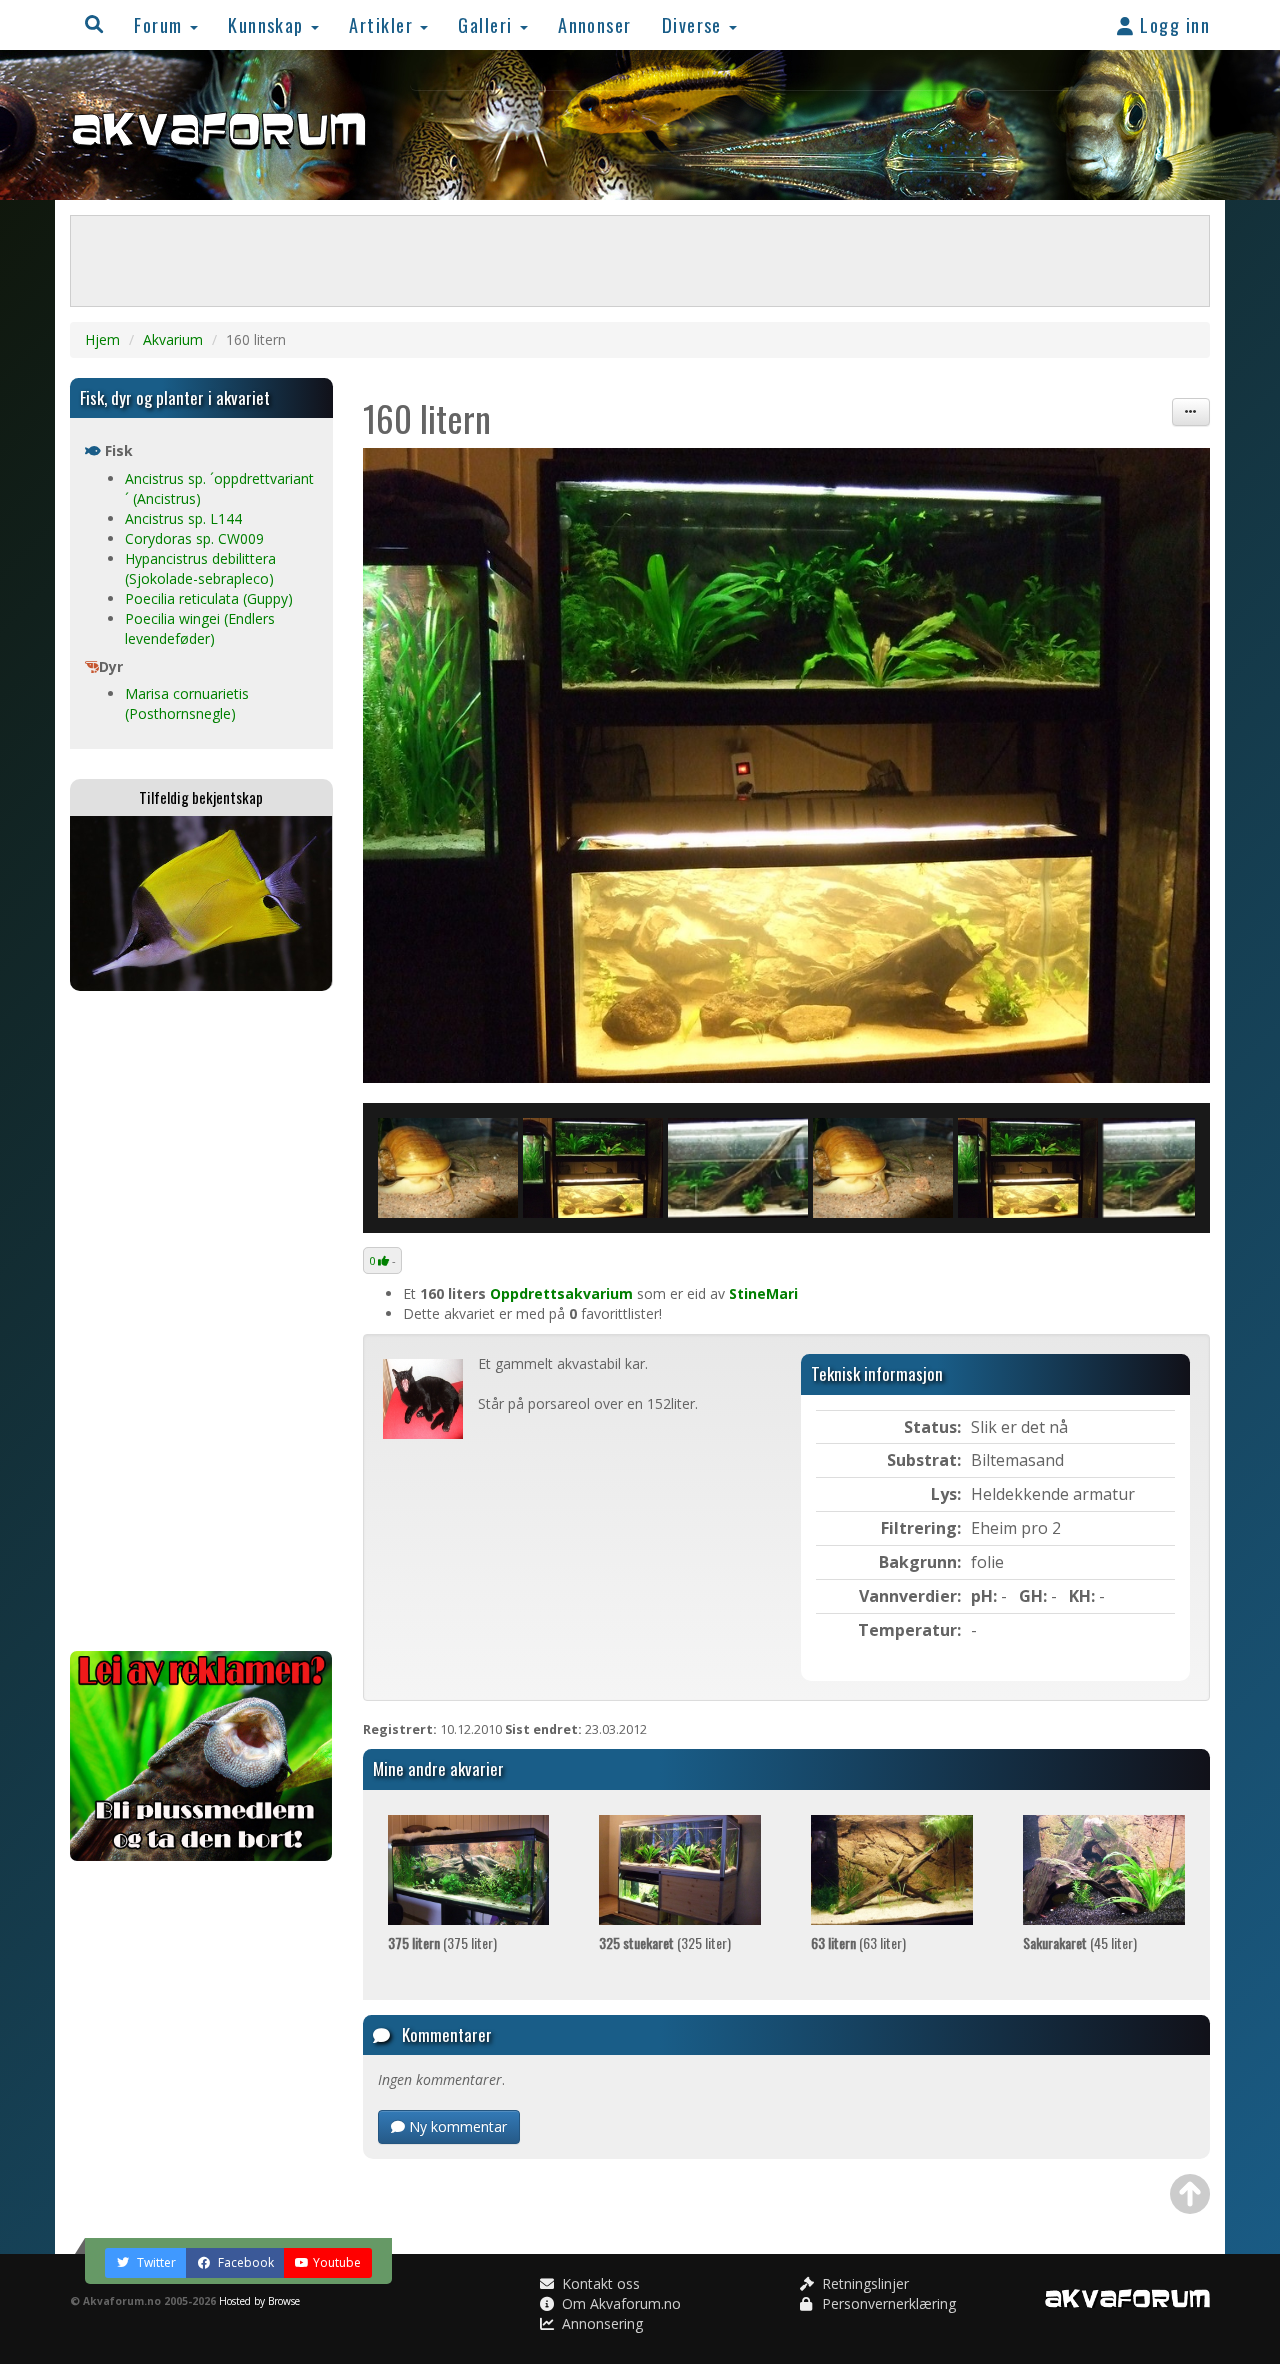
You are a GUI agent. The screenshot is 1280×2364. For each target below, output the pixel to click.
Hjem (102, 339)
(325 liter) (665, 1942)
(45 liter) (1080, 1942)
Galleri (488, 24)
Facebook (244, 2262)
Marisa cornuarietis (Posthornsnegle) (187, 703)
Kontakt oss (599, 2283)
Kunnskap (268, 24)
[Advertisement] (201, 1321)
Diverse (695, 24)
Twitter (155, 2262)
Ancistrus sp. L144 (183, 518)
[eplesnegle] (448, 1168)
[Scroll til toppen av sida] (1190, 2194)
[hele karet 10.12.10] (738, 1168)
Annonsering (600, 2323)
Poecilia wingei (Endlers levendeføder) (200, 628)
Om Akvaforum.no (619, 2303)
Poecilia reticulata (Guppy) (209, 598)
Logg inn (1172, 24)
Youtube (337, 2262)
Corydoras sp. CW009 (194, 538)
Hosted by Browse (259, 2301)
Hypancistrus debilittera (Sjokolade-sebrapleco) (200, 568)
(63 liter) (858, 1942)
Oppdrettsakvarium (561, 1293)
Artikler (383, 24)
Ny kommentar (456, 2126)
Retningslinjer (863, 2283)
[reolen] (787, 766)
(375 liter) (442, 1942)
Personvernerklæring (887, 2303)
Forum (161, 24)
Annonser (595, 24)
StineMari (763, 1293)
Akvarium (173, 339)
